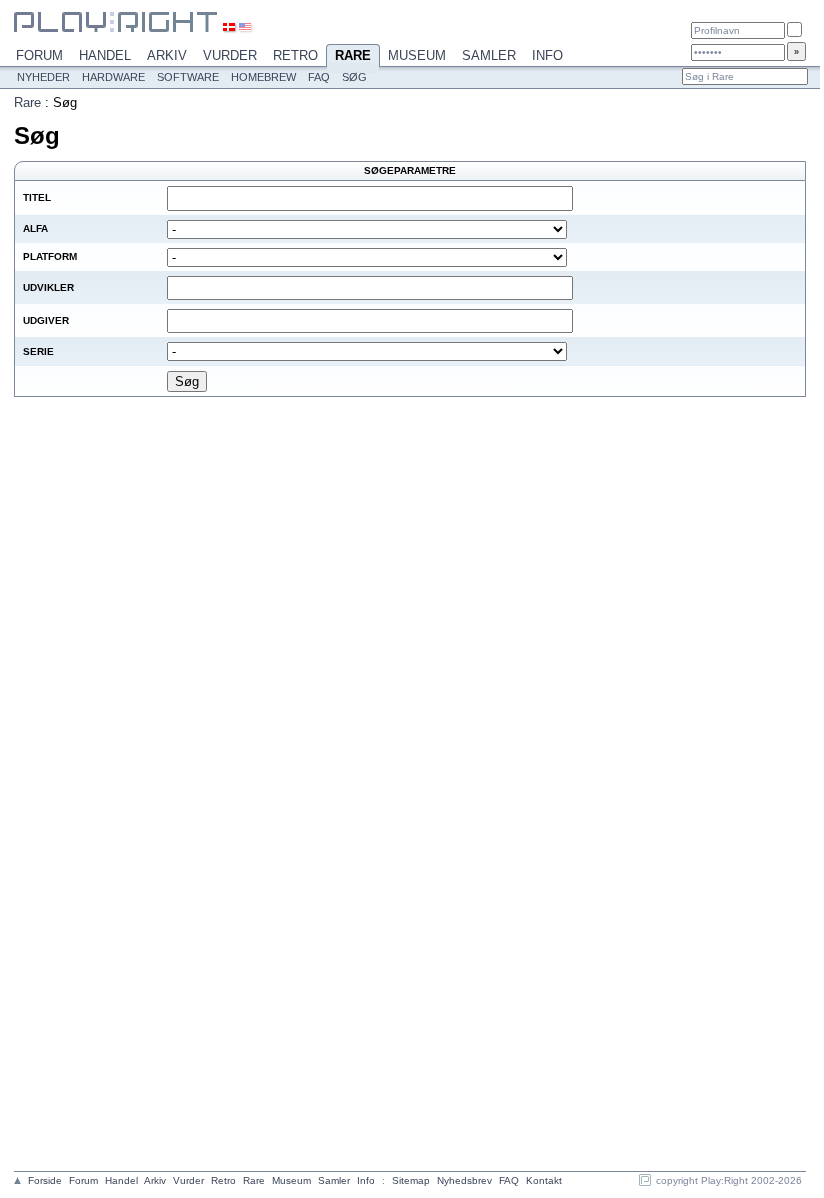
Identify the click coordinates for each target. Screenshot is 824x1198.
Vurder (230, 55)
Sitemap (411, 1180)
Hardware (113, 77)
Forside (45, 1180)
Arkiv (167, 55)
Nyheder (43, 77)
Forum (39, 55)
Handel (105, 55)
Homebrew (263, 77)
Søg (354, 77)
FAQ (319, 77)
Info (547, 55)
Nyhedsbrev (464, 1180)
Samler (489, 55)
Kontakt (544, 1180)
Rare (353, 55)
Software (188, 77)
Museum (417, 55)
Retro (295, 55)
